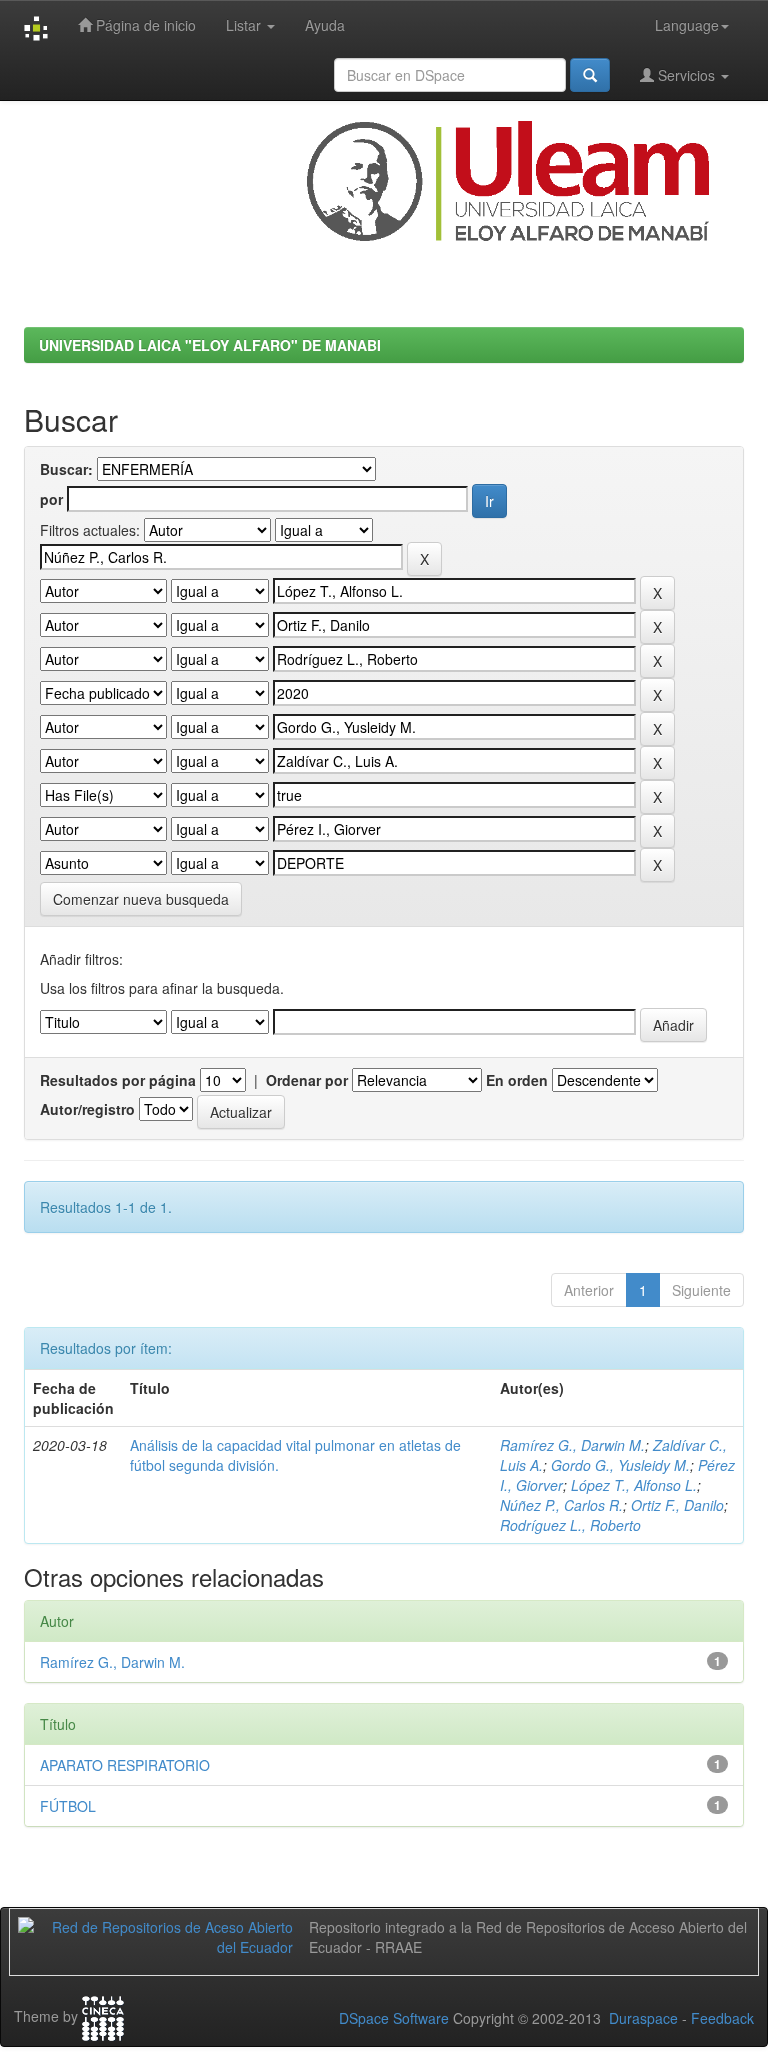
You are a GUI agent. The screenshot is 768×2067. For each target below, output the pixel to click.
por (51, 499)
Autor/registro (87, 1109)
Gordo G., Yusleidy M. (620, 1465)
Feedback (722, 2018)
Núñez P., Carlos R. (561, 1505)
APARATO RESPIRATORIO (125, 1765)
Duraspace (643, 2018)
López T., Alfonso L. (634, 1485)
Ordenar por (307, 1080)
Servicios (686, 75)
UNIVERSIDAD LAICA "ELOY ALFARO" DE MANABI (210, 345)
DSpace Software (394, 2018)
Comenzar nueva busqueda (141, 899)
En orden (517, 1080)
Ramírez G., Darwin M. (572, 1445)
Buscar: (66, 469)
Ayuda (325, 25)
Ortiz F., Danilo (677, 1505)
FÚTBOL (68, 1806)
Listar (245, 25)
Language (687, 25)
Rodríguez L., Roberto (570, 1525)
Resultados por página (118, 1080)
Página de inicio (144, 25)
